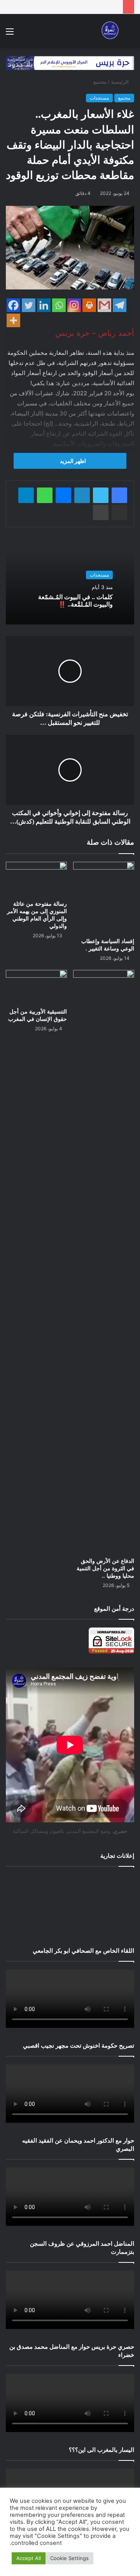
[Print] (89, 305)
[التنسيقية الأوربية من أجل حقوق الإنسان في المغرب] (36, 987)
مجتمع (100, 82)
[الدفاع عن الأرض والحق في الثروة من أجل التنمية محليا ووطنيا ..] (104, 1262)
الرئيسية (121, 82)
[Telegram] (120, 305)
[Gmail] (104, 305)
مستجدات (99, 98)
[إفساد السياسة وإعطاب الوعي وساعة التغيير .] (104, 898)
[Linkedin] (44, 305)
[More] (13, 320)
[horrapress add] (70, 63)
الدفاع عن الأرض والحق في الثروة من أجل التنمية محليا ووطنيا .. (105, 1569)
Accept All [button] (29, 2558)
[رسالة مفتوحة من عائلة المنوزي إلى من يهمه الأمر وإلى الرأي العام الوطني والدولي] (36, 879)
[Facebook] (13, 305)
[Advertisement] (70, 1905)
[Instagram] (74, 305)
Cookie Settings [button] (69, 2558)
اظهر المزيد (72, 461)
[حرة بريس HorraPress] (109, 31)
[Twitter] (29, 305)
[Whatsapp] (59, 305)
